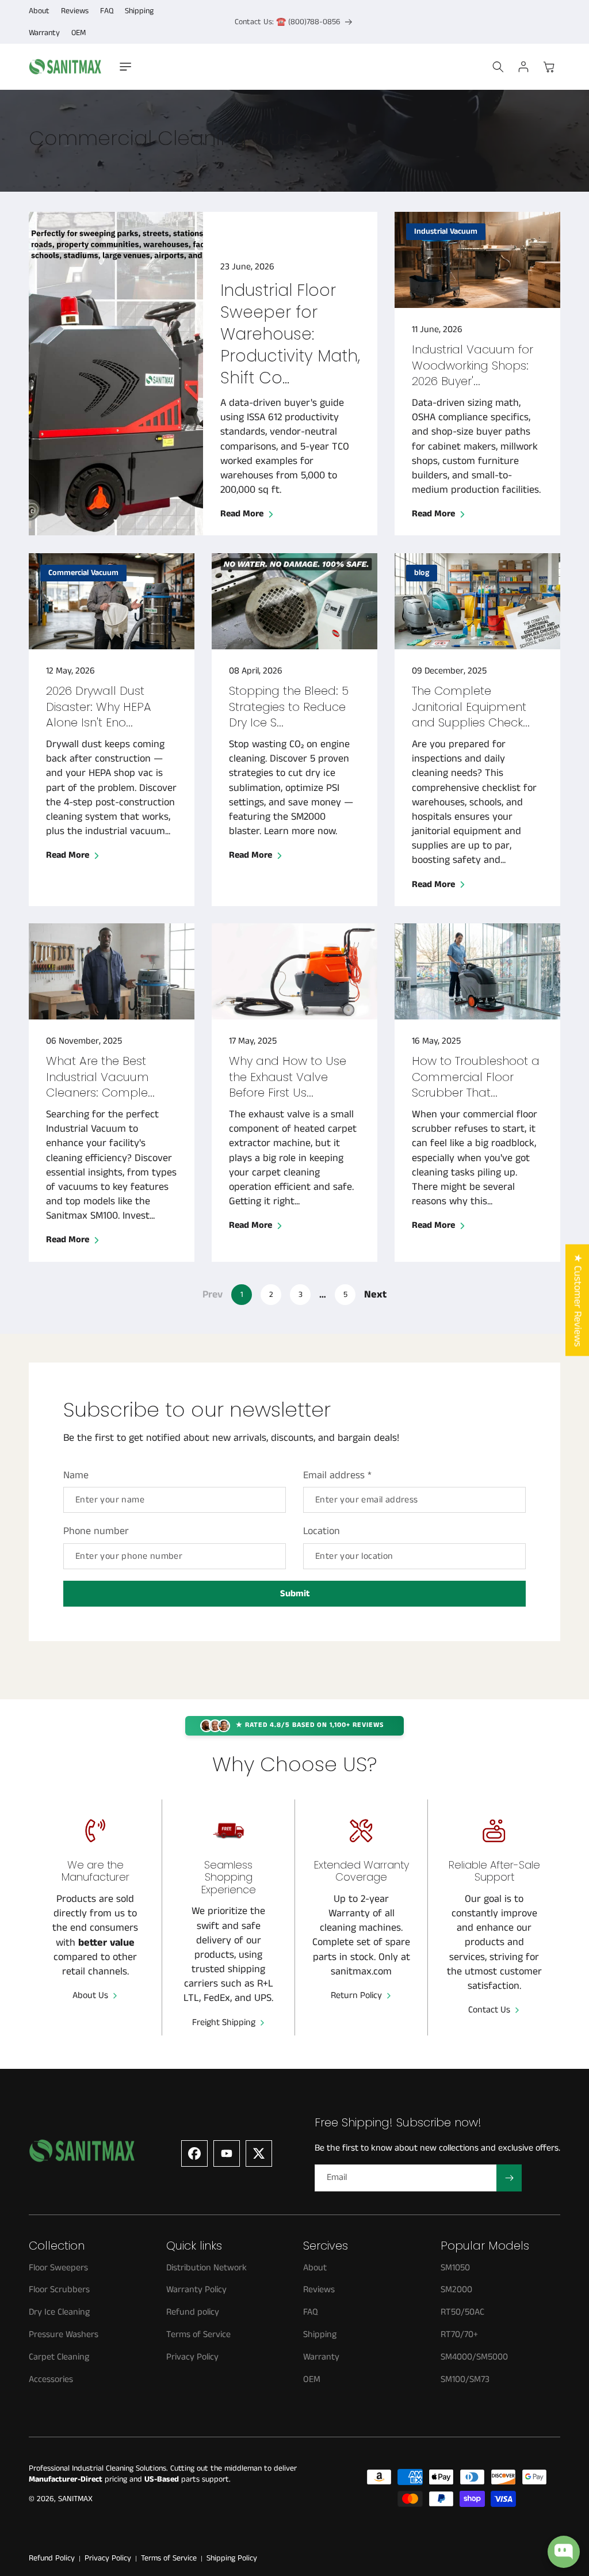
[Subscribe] (509, 2178)
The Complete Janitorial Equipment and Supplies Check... (471, 707)
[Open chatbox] (564, 2552)
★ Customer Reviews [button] (577, 1300)
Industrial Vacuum (446, 231)
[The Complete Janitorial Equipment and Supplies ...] (477, 601)
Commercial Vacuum (83, 573)
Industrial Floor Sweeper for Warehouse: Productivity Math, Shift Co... (290, 334)
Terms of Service (169, 2558)
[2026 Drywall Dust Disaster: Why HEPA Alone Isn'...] (112, 601)
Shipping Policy (232, 2558)
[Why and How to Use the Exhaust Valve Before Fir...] (294, 971)
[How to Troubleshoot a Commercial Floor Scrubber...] (477, 971)
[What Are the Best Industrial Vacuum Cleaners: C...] (112, 971)
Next (375, 1295)
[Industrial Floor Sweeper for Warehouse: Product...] (116, 374)
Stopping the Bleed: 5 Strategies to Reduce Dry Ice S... (289, 707)
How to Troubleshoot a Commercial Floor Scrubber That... (476, 1077)
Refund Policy (52, 2558)
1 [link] (242, 1295)
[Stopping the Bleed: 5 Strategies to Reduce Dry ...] (294, 601)
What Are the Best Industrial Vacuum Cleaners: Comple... (100, 1077)
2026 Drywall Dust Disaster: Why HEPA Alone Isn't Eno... (99, 707)
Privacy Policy (108, 2558)
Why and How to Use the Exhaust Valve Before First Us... (288, 1077)
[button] (125, 67)
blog (422, 573)
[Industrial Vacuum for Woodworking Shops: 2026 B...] (477, 260)
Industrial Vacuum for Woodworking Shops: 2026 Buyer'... (473, 366)
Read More (242, 515)
